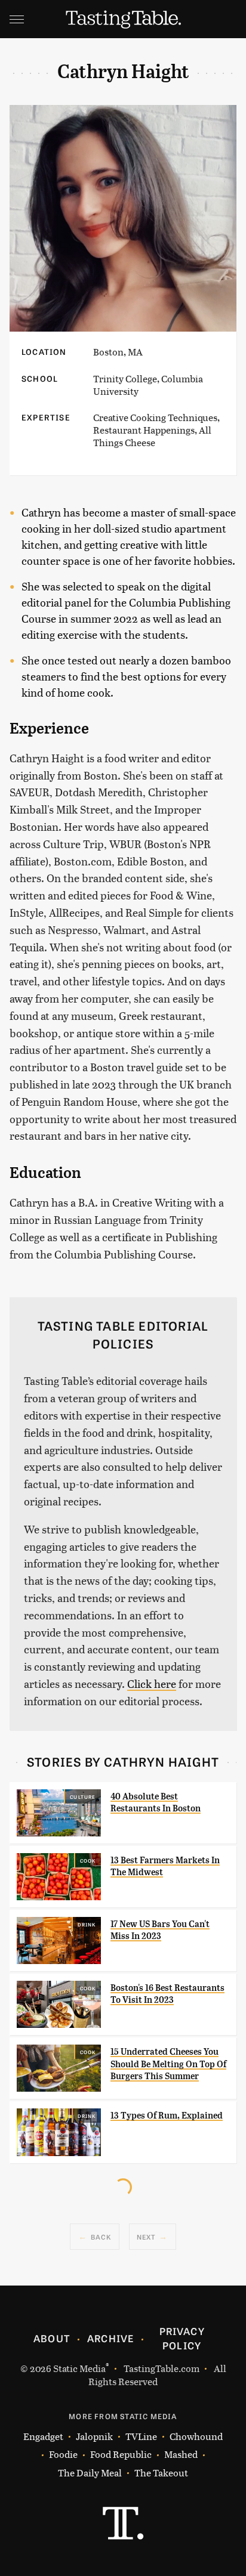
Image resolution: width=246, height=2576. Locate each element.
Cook (88, 1860)
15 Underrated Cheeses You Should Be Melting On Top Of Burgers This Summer (168, 2064)
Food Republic (121, 2454)
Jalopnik (94, 2436)
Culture (83, 1796)
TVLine (141, 2436)
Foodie (63, 2454)
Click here (152, 1683)
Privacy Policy (182, 2338)
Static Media (79, 2368)
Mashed (181, 2454)
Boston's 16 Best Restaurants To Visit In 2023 (167, 1994)
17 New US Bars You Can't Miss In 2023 (160, 1930)
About (52, 2338)
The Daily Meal (90, 2473)
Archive (110, 2338)
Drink (87, 1924)
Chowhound (196, 2436)
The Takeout (161, 2473)
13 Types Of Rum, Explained (167, 2116)
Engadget (43, 2436)
